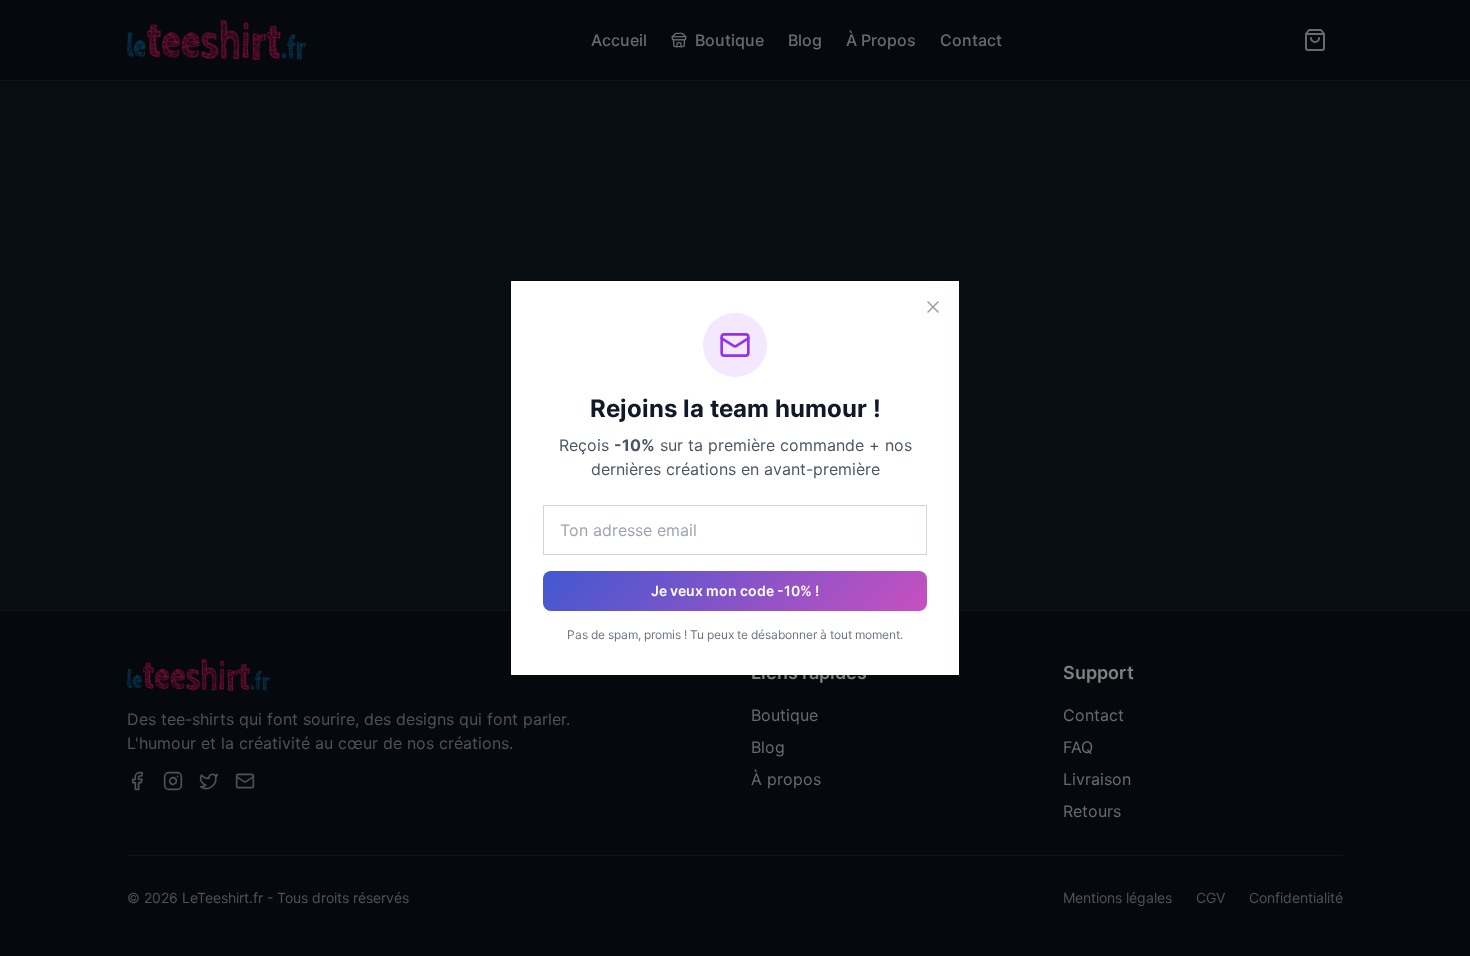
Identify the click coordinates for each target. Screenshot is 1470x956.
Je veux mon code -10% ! (735, 590)
